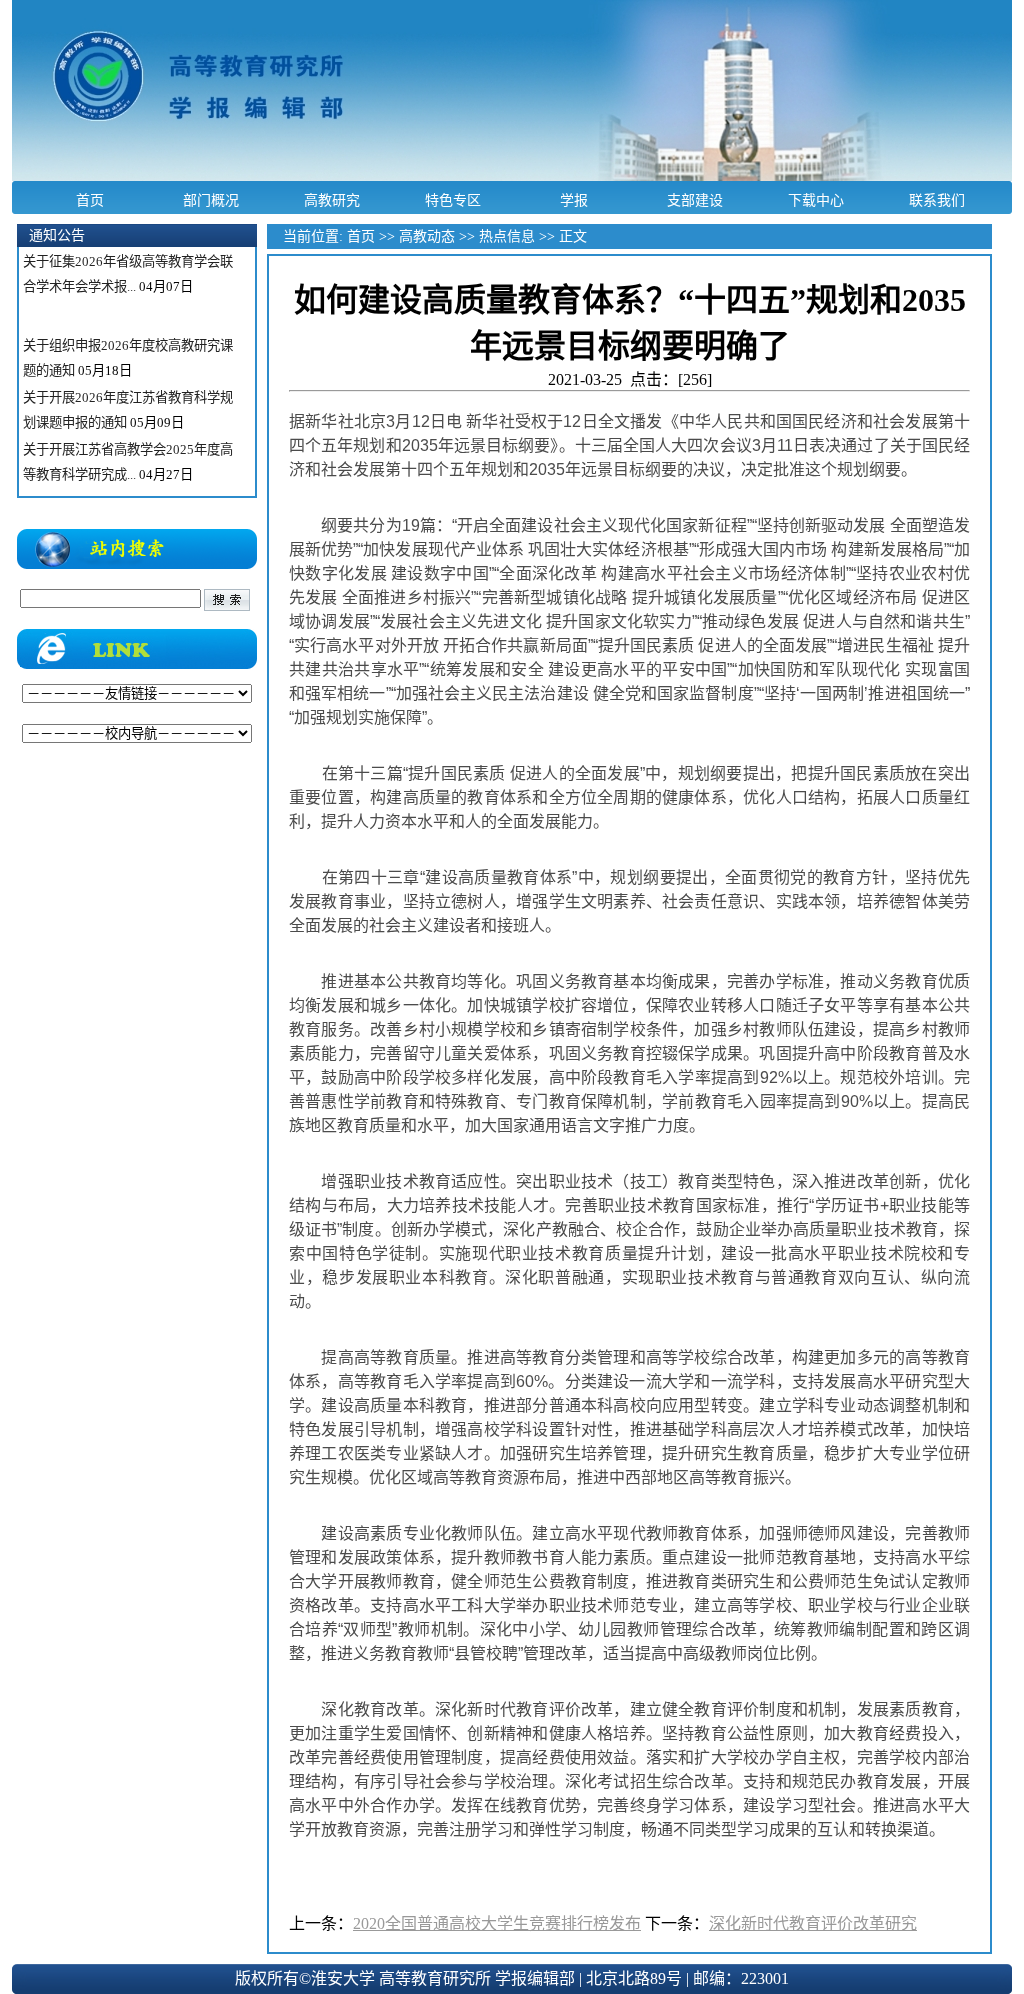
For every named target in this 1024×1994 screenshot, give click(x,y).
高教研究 (332, 200)
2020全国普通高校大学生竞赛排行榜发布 (497, 1923)
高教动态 (427, 236)
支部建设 (695, 200)
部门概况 (211, 200)
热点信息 (507, 236)
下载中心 (816, 200)
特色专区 (453, 200)
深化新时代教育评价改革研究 (813, 1923)
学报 (574, 200)
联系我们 (937, 200)
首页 (90, 200)
